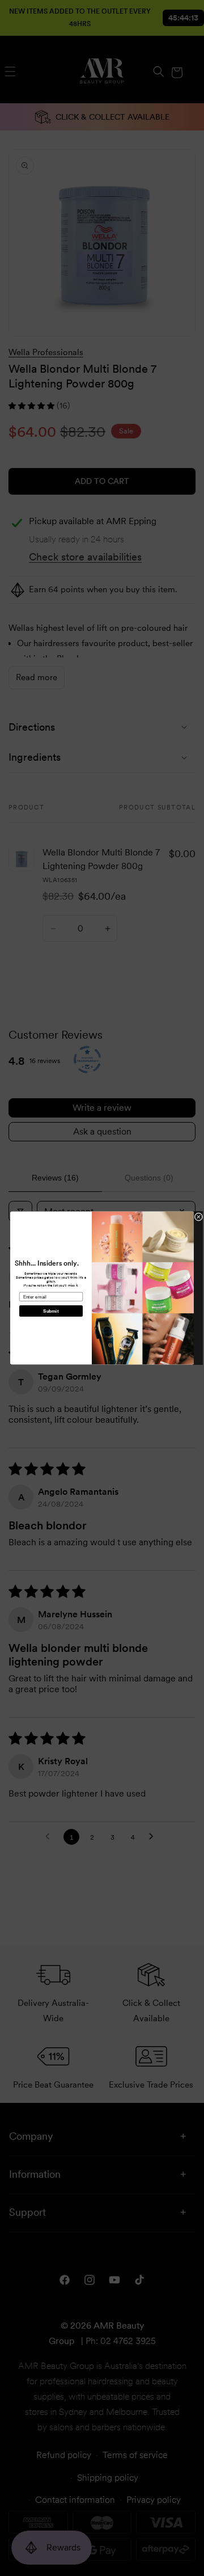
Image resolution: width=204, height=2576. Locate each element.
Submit (51, 1311)
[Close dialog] (199, 1217)
